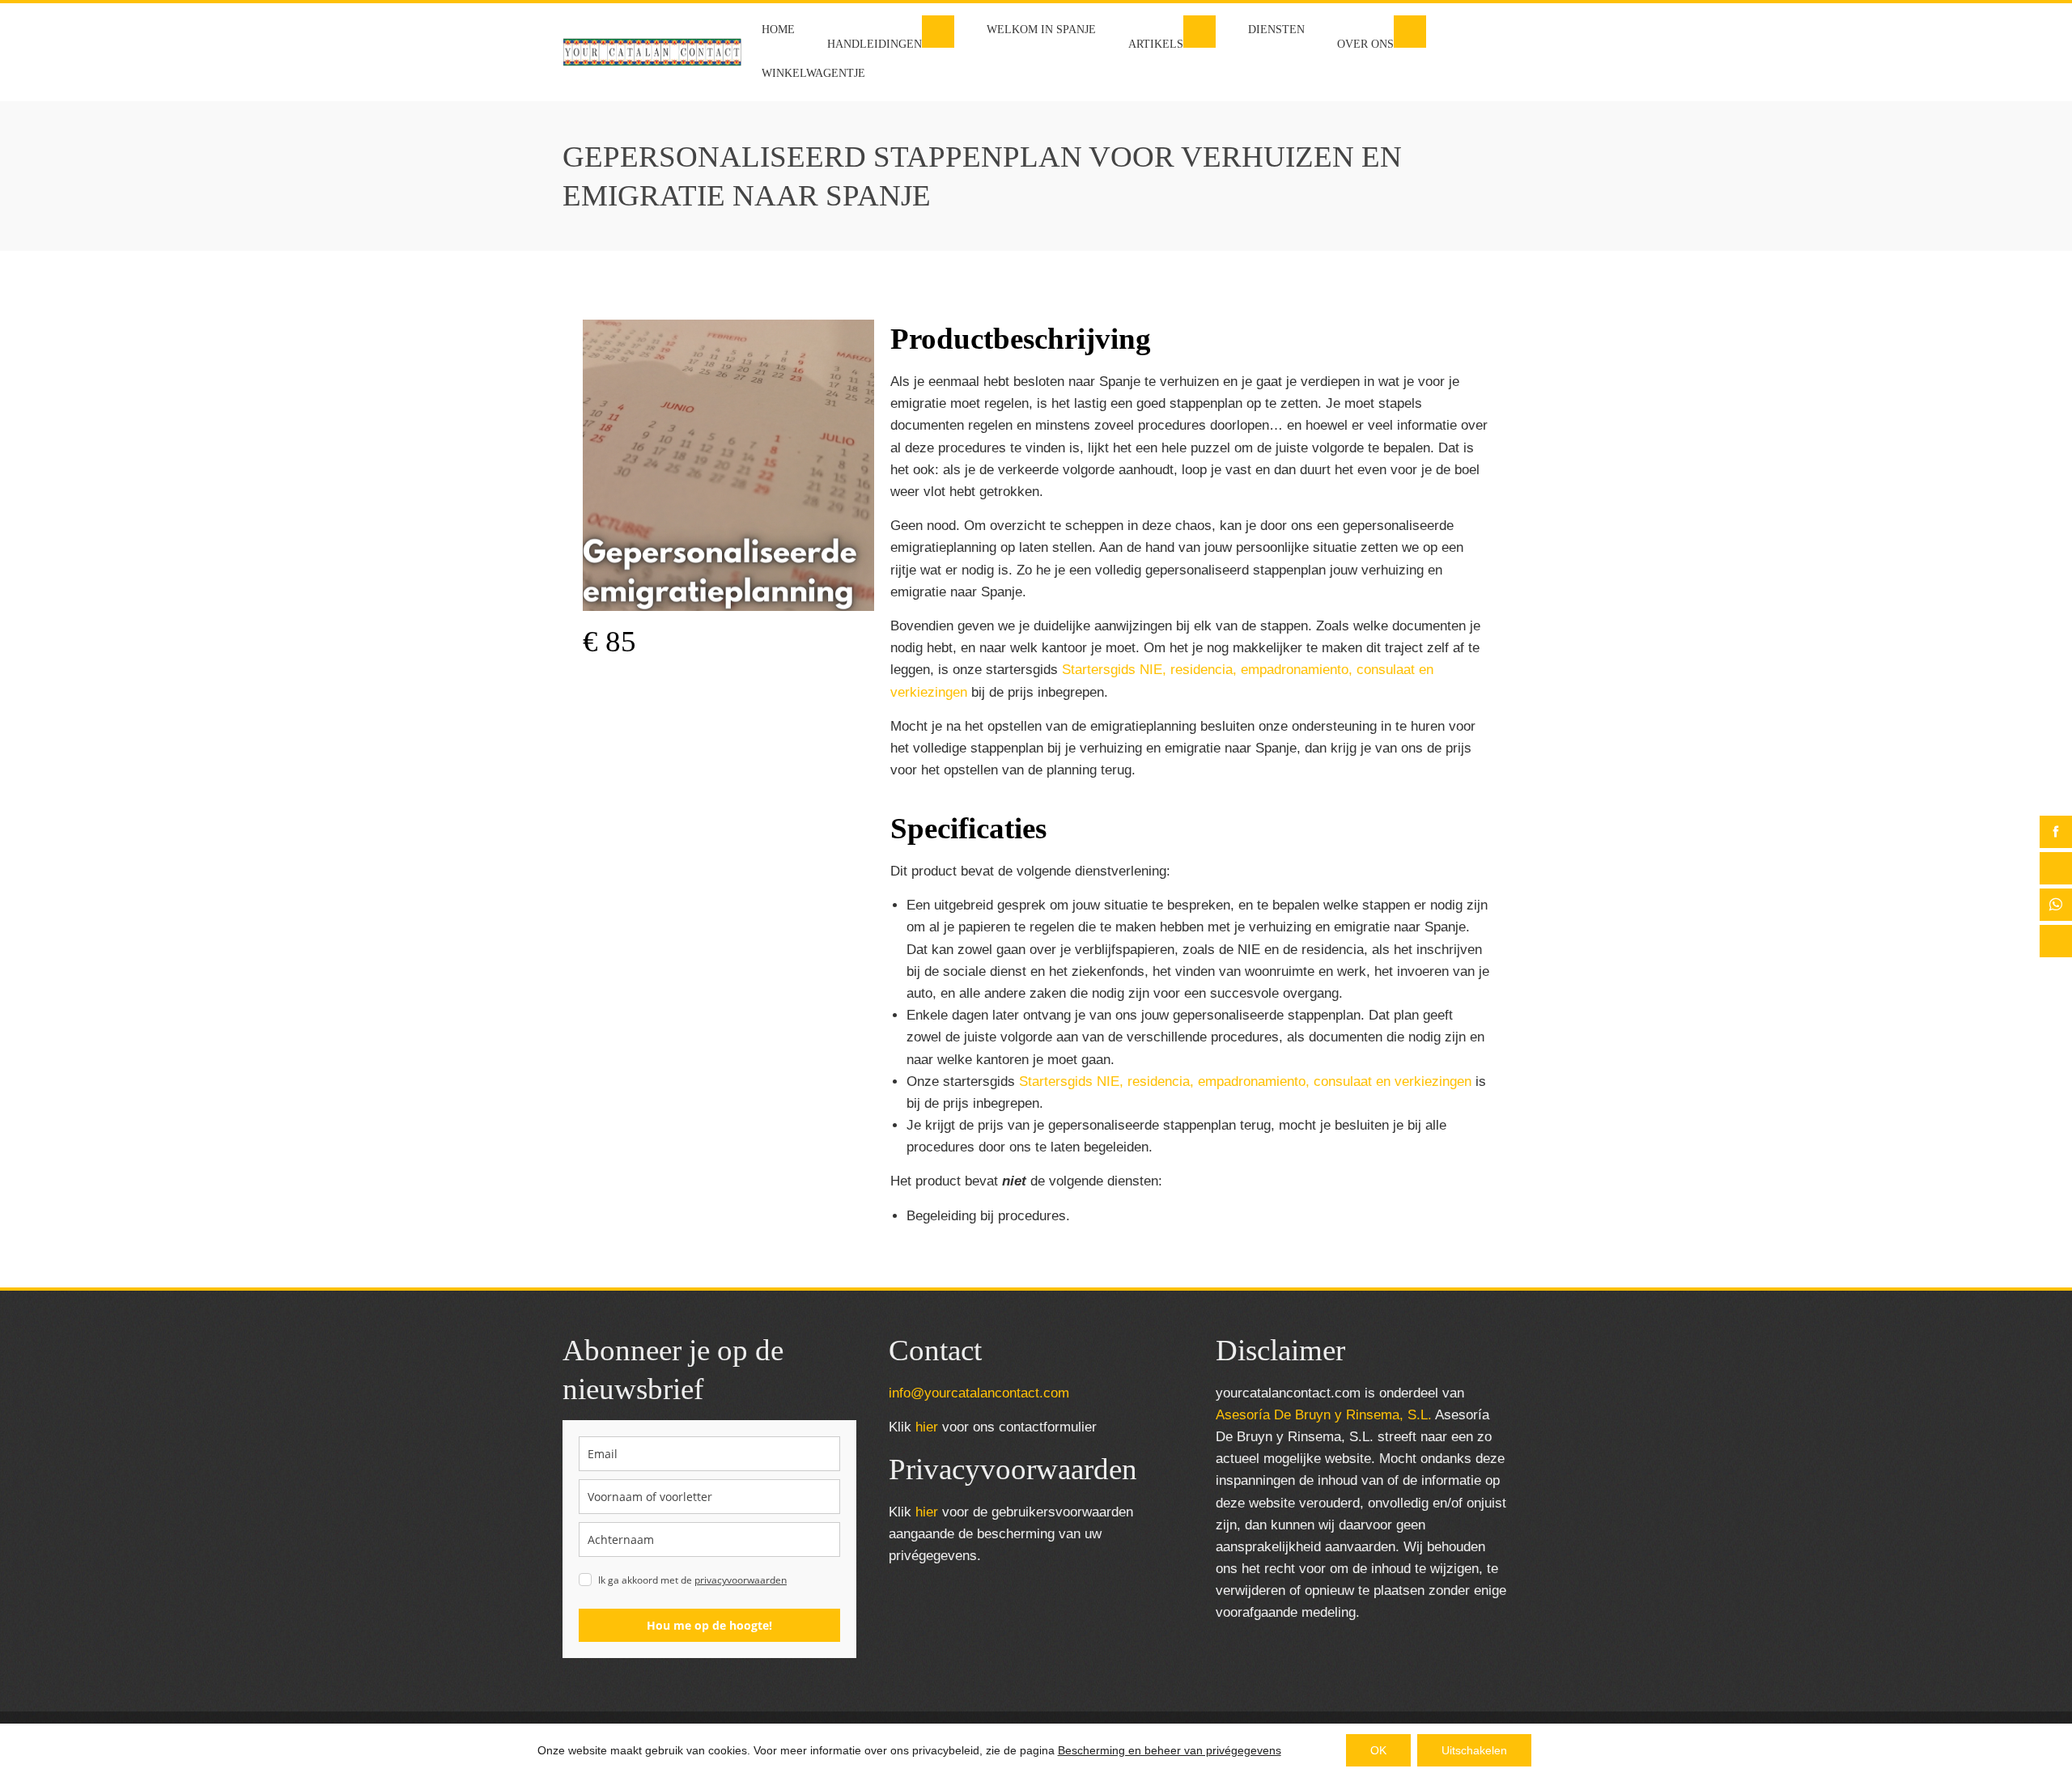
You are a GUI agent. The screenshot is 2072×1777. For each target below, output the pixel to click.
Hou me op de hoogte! (709, 1625)
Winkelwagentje (813, 73)
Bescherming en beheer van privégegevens (1170, 1750)
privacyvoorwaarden (741, 1580)
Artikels (1156, 44)
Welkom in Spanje (1041, 30)
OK (1378, 1750)
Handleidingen (875, 44)
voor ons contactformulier (1006, 1427)
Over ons (1365, 44)
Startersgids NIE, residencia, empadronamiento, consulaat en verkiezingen (1245, 1081)
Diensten (1276, 30)
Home (778, 30)
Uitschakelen (1474, 1750)
